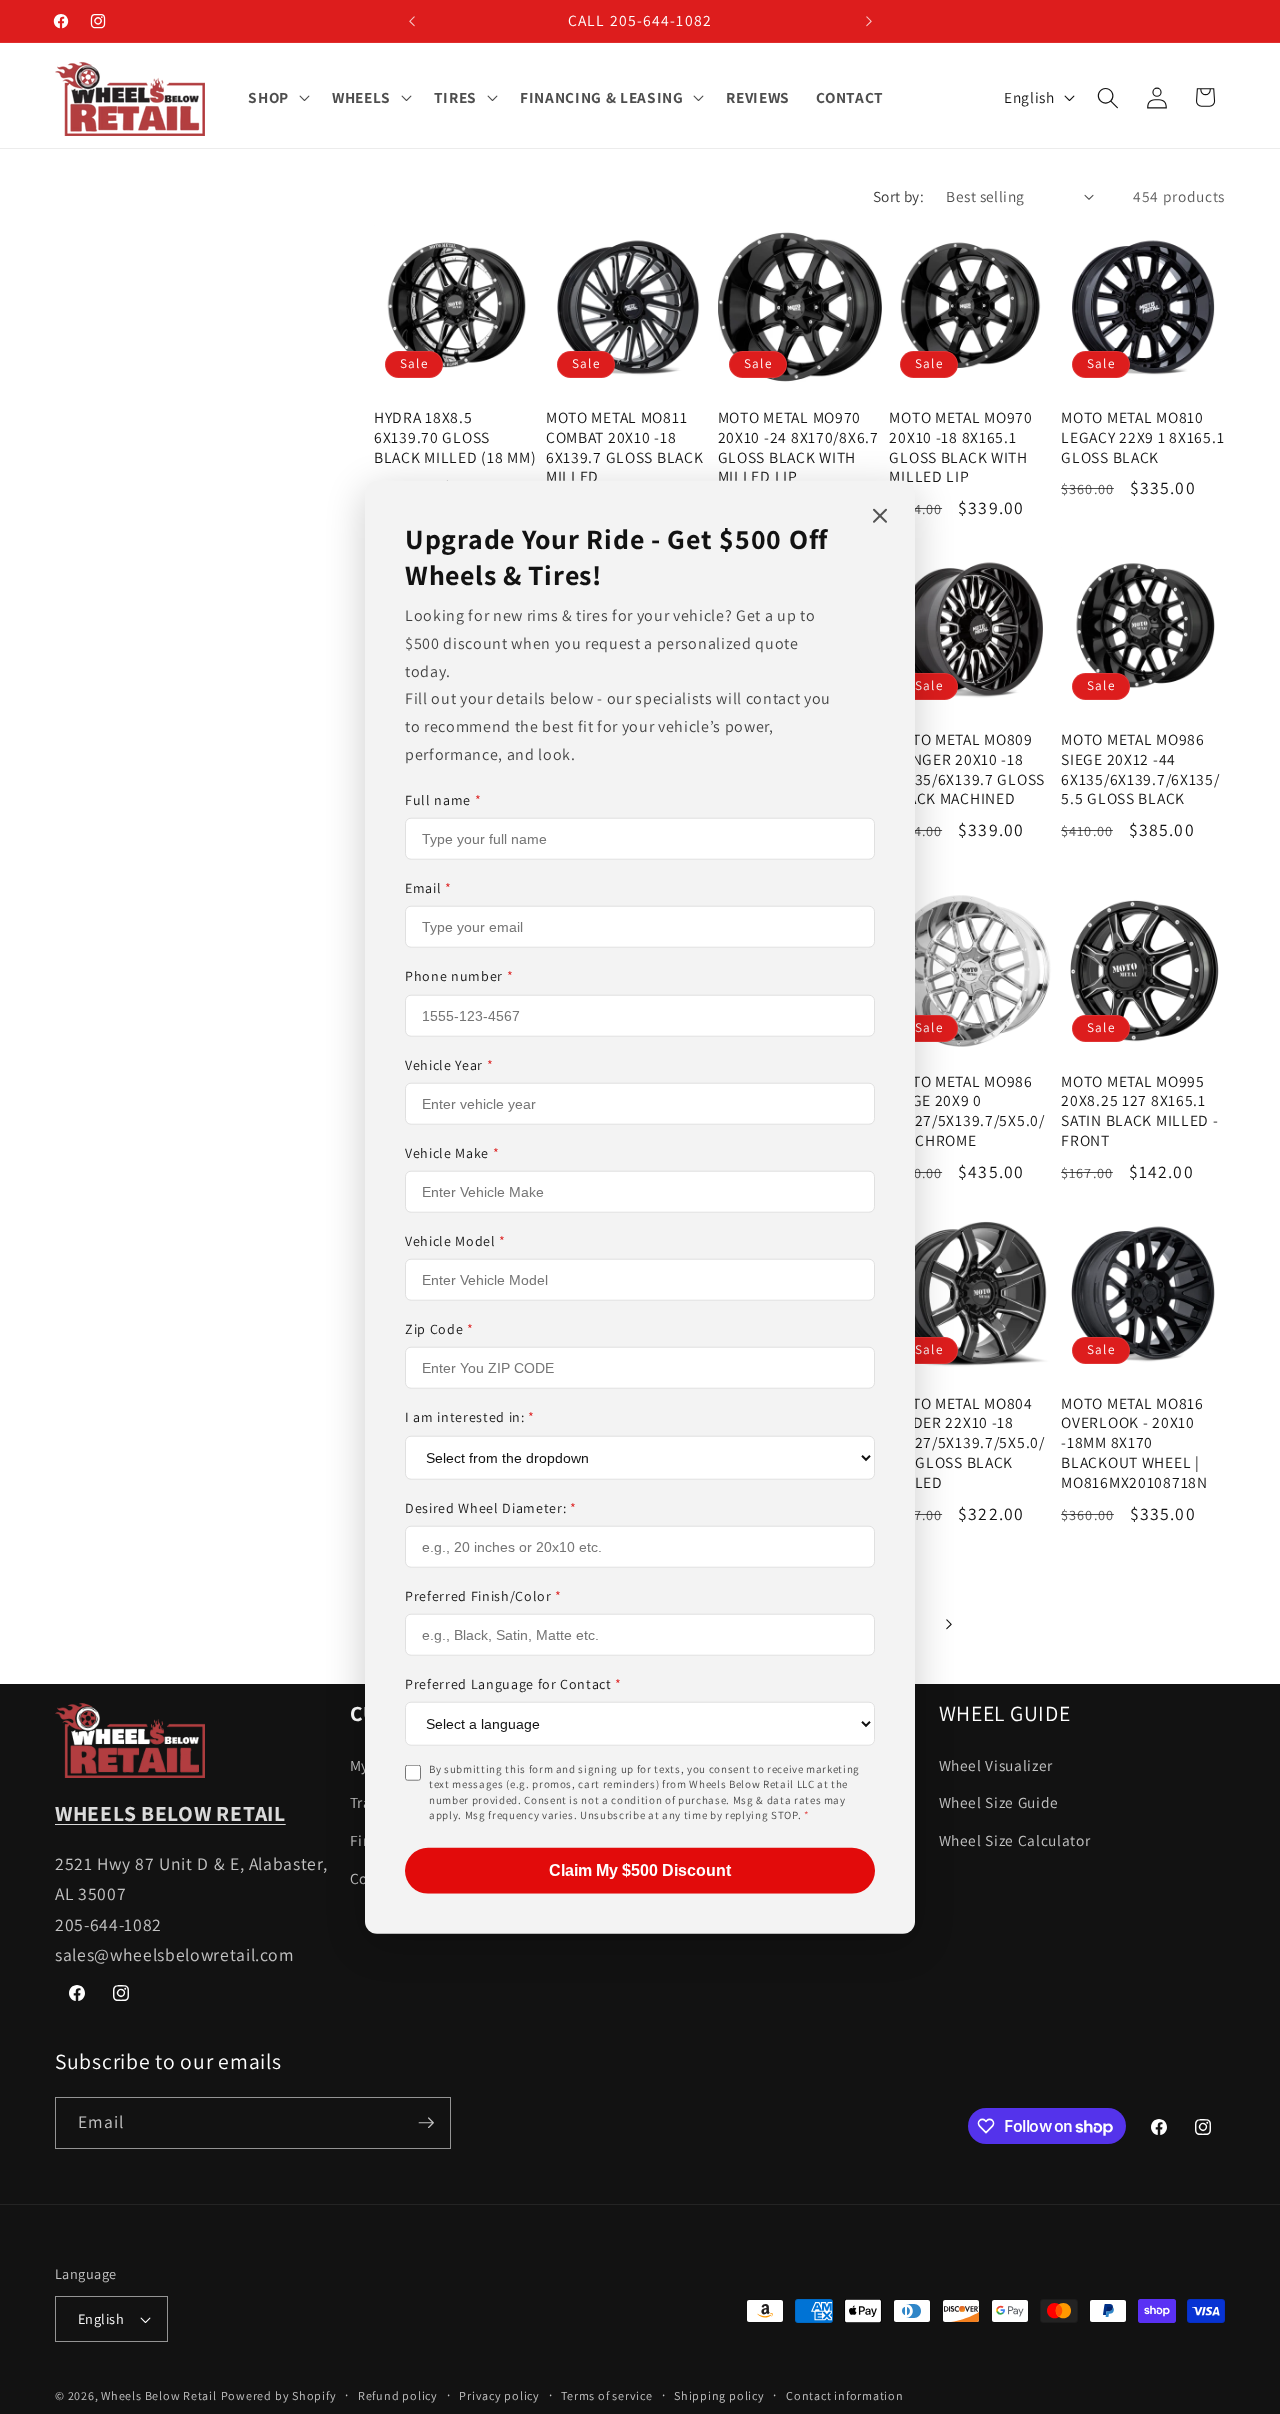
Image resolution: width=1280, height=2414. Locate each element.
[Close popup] (880, 517)
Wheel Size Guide (999, 1802)
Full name (443, 800)
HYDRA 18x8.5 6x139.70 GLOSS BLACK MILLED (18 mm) (455, 437)
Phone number (459, 976)
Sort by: (899, 196)
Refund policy (398, 2395)
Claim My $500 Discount (640, 1869)
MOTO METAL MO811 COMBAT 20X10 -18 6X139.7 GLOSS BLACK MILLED (625, 447)
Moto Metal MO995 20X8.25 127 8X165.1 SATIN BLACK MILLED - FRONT (1139, 1111)
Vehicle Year (449, 1064)
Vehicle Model (455, 1241)
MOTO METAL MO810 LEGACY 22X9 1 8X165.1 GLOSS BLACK (1142, 437)
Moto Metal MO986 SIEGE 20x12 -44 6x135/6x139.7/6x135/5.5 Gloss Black (1140, 769)
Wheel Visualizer (996, 1765)
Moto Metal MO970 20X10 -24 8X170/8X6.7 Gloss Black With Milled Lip (798, 447)
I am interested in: (470, 1417)
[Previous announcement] (412, 21)
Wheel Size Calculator (1015, 1840)
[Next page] (948, 1624)
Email (428, 888)
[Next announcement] (869, 21)
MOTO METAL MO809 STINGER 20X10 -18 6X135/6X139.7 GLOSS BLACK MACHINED (967, 769)
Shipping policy (719, 2395)
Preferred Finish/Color (483, 1595)
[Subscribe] (426, 2123)
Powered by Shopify (279, 2395)
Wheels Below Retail (159, 2395)
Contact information (845, 2395)
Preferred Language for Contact (513, 1684)
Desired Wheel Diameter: (491, 1507)
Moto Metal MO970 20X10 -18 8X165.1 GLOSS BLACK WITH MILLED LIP (961, 447)
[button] (277, 98)
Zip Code (439, 1329)
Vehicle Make (452, 1153)
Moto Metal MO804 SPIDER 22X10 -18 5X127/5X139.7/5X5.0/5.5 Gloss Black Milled (966, 1443)
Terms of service (606, 2395)
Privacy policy (499, 2395)
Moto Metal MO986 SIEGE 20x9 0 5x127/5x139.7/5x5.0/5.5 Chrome (966, 1111)
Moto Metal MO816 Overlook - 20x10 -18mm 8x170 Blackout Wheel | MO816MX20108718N (1134, 1443)
